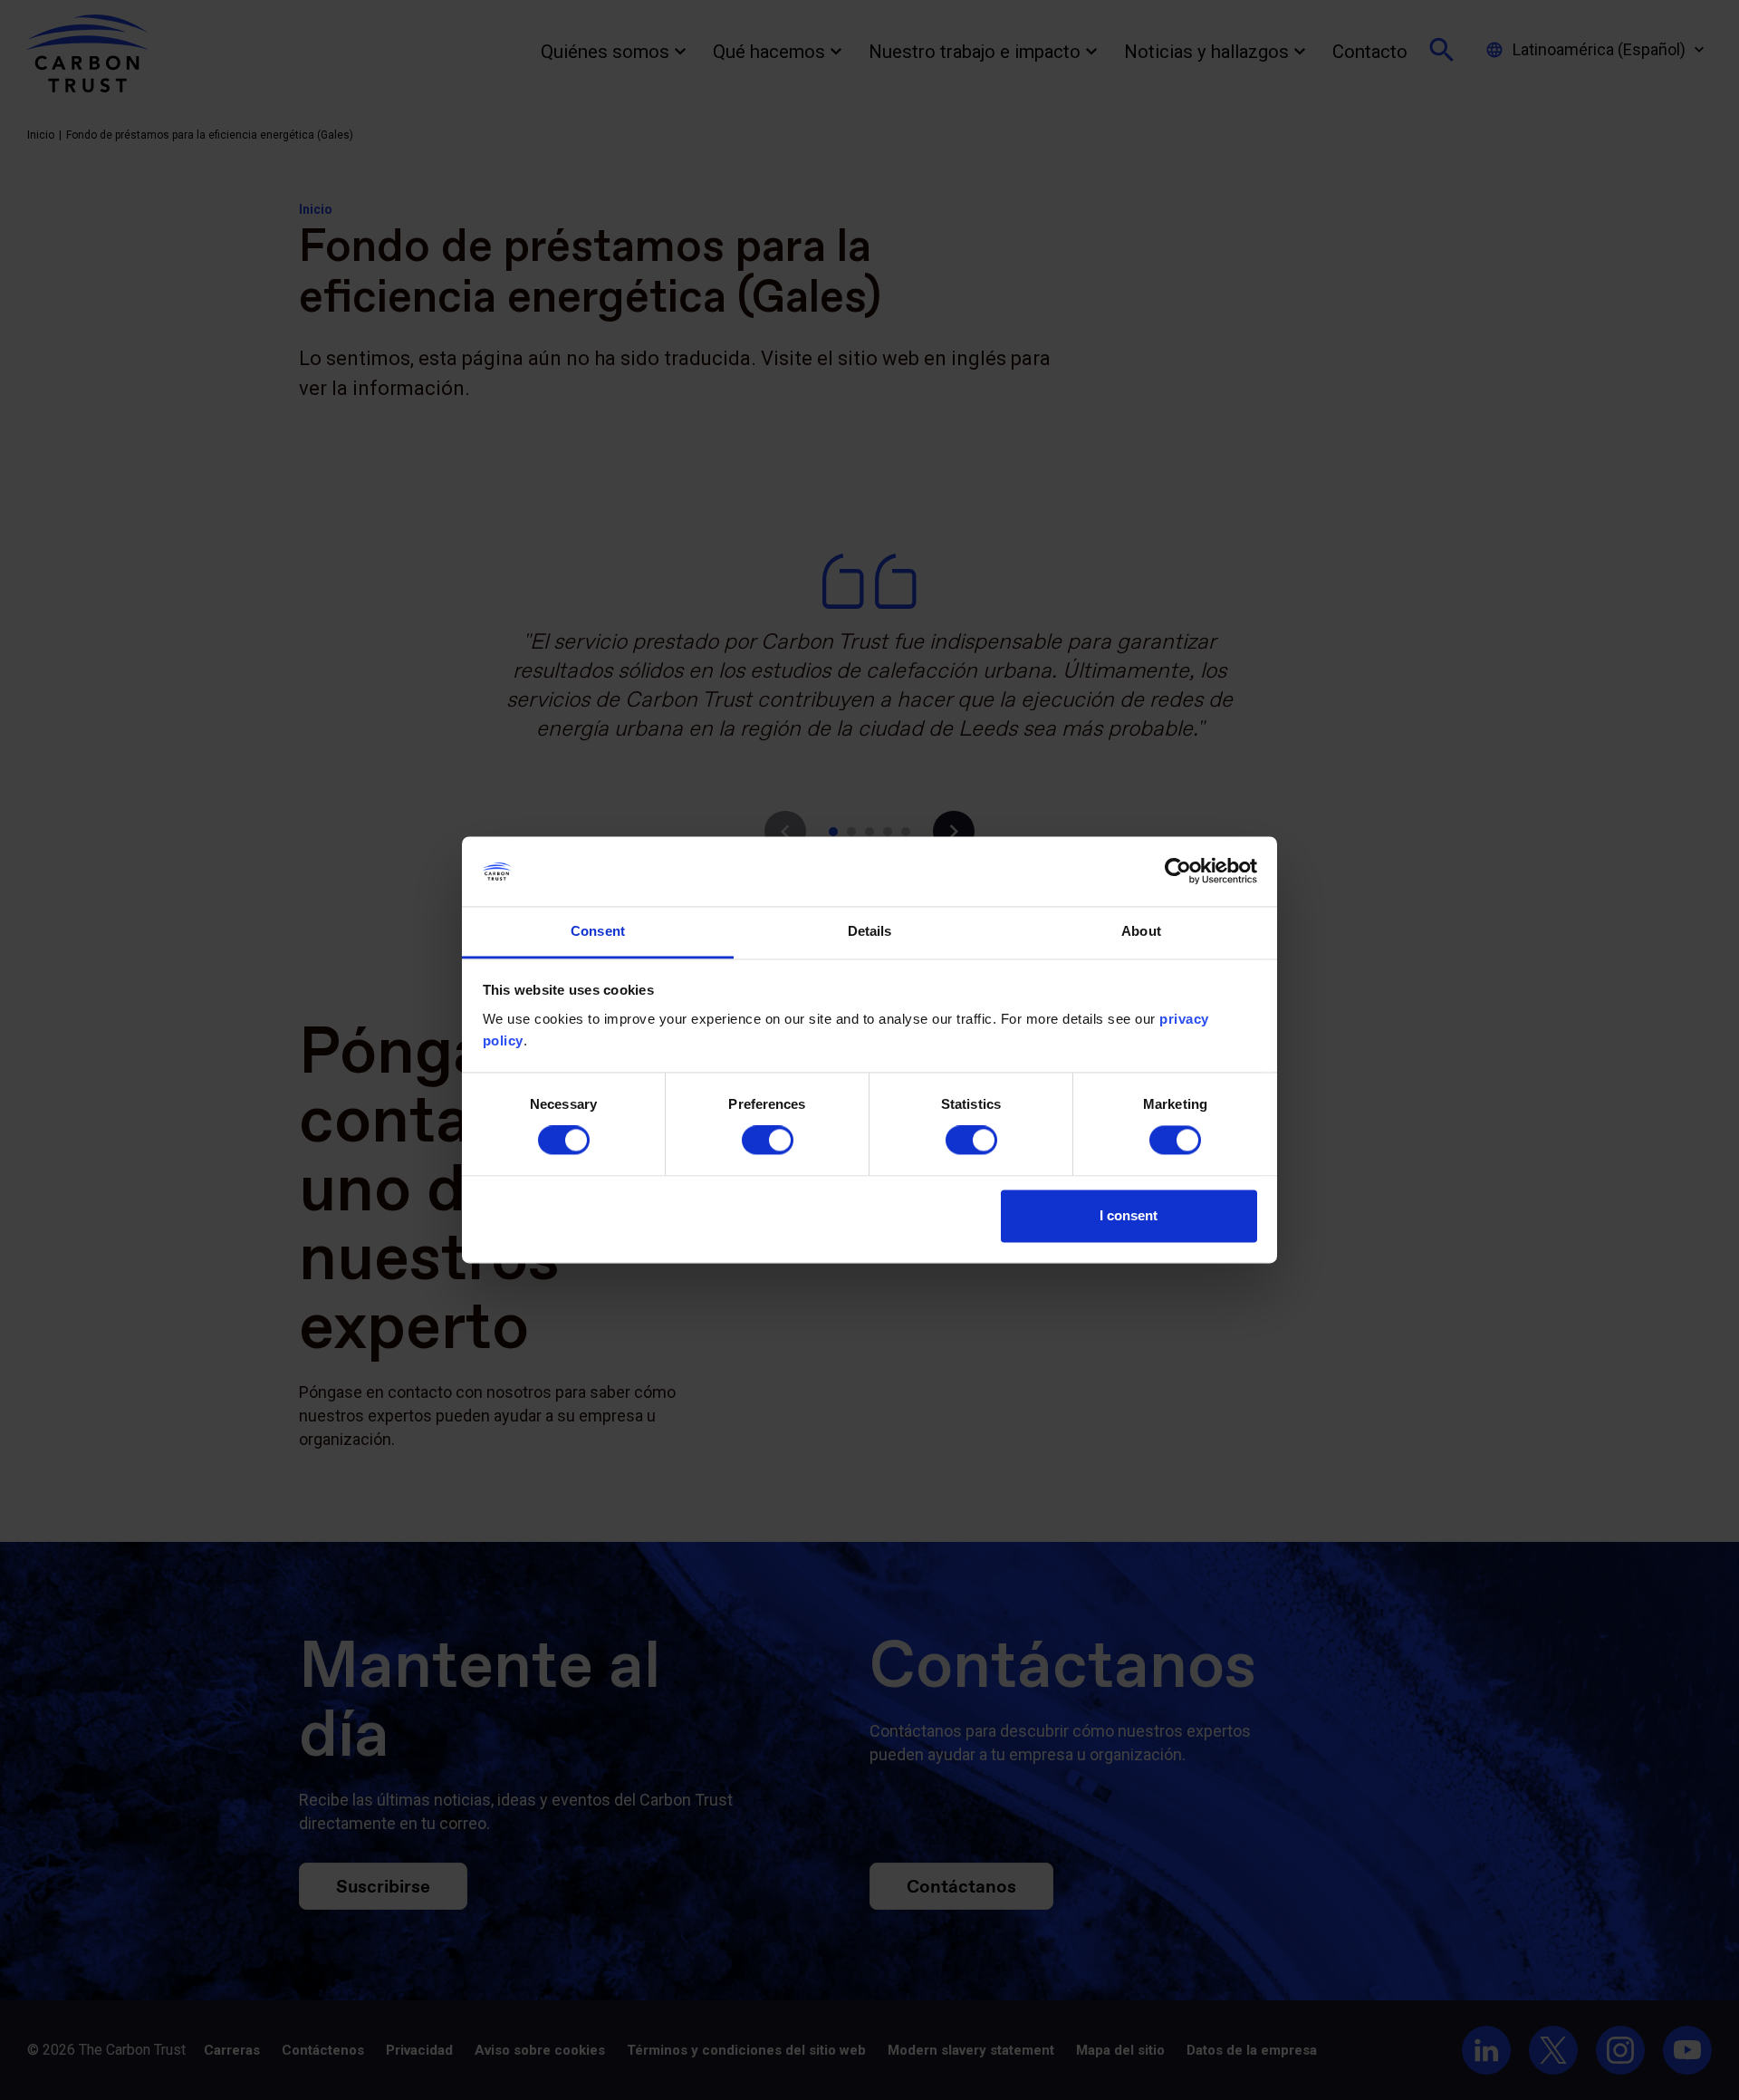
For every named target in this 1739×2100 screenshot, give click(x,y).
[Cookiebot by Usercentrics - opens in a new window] (1178, 872)
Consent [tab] (598, 931)
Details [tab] (870, 931)
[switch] (768, 1141)
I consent (1129, 1215)
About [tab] (1141, 931)
